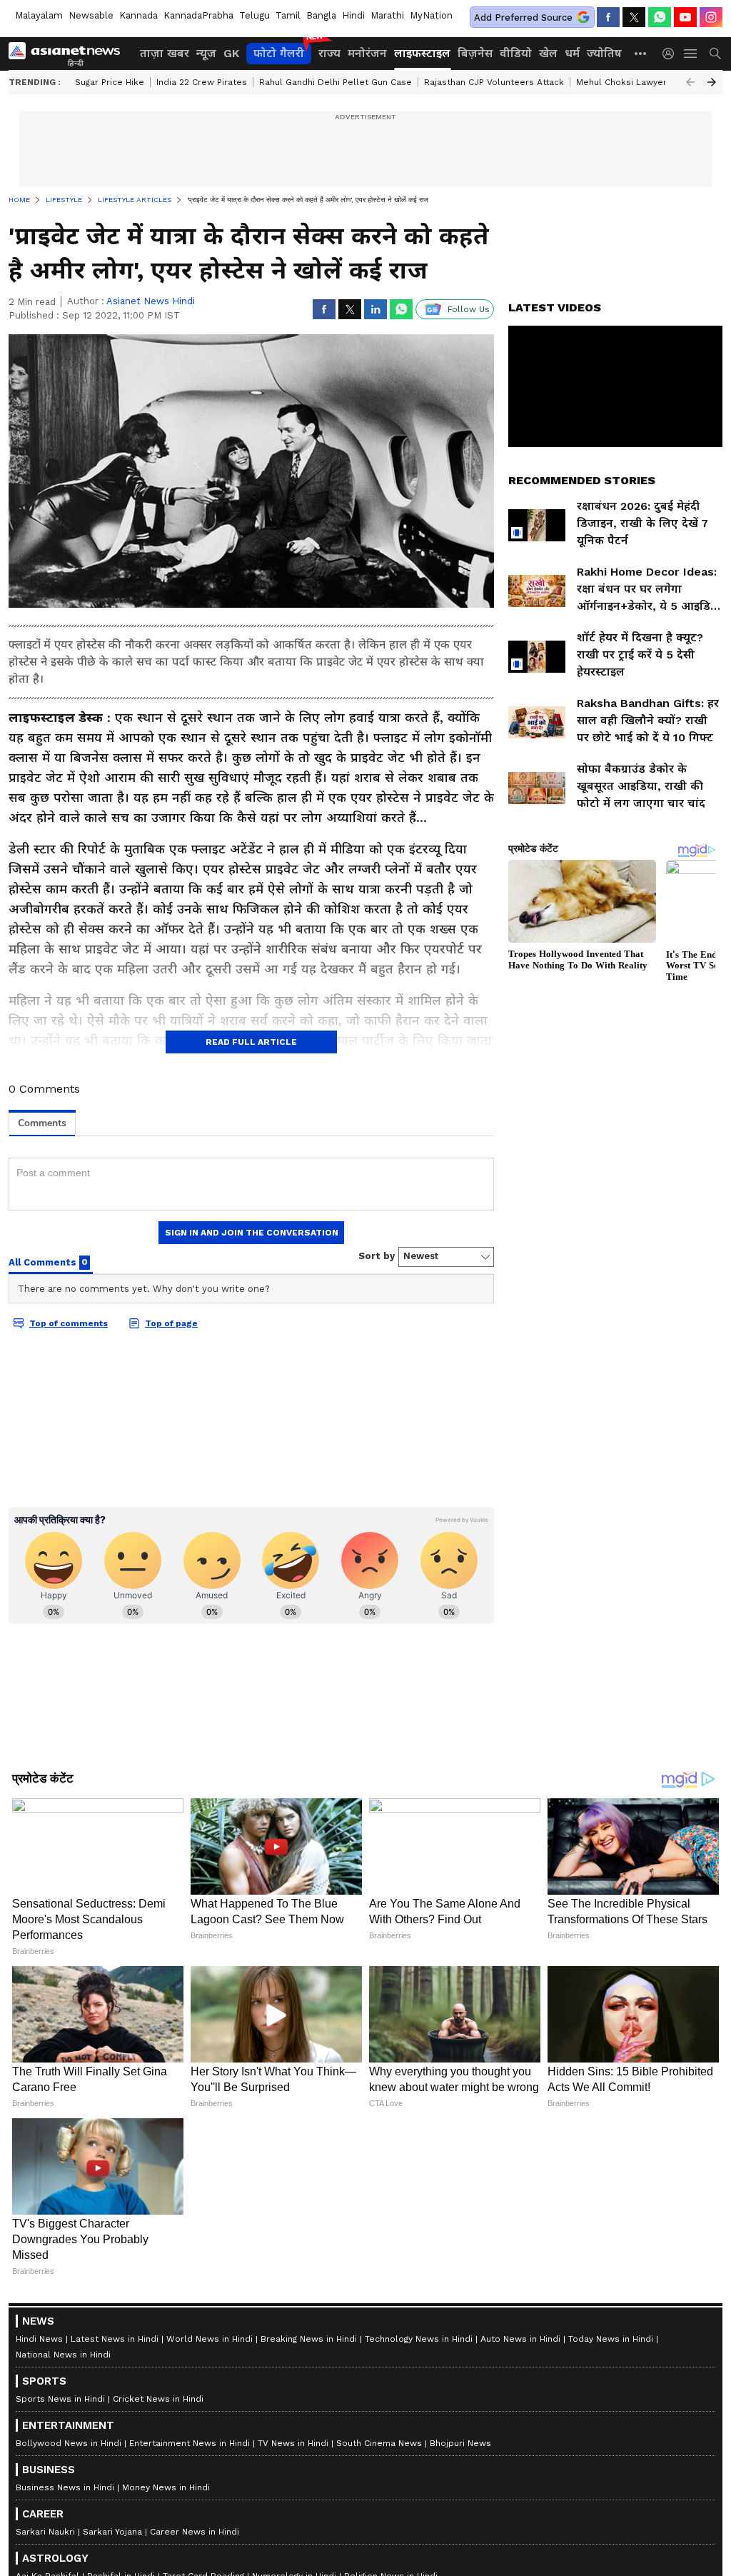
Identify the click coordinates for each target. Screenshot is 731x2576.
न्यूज (206, 53)
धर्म (572, 53)
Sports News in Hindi (60, 2399)
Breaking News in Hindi (309, 2339)
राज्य (329, 53)
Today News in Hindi (611, 2339)
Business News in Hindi (65, 2487)
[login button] (672, 54)
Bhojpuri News (460, 2443)
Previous (690, 82)
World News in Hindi (210, 2339)
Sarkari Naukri (45, 2532)
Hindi (353, 15)
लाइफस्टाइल (422, 53)
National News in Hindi (63, 2355)
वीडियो (516, 53)
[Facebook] (608, 17)
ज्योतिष (604, 53)
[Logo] (69, 54)
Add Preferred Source (523, 17)
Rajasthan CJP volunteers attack (494, 82)
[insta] (711, 17)
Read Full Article (251, 1042)
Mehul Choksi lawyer (621, 82)
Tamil (288, 15)
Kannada (138, 15)
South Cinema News (379, 2443)
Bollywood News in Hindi (69, 2443)
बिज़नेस (475, 53)
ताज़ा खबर (165, 53)
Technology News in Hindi (419, 2339)
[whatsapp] (660, 17)
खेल (548, 53)
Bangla (321, 15)
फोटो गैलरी (279, 53)
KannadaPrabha (198, 15)
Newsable (91, 15)
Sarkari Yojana (112, 2532)
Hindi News (39, 2339)
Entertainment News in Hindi (190, 2443)
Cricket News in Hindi (158, 2399)
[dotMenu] (641, 53)
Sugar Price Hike (110, 82)
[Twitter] (634, 17)
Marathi (387, 15)
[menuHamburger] (691, 54)
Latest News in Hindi (115, 2339)
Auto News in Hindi (520, 2339)
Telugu (254, 15)
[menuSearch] (715, 54)
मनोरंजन (367, 53)
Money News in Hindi (166, 2487)
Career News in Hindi (195, 2532)
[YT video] (685, 17)
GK (231, 53)
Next (712, 82)
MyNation (431, 15)
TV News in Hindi (293, 2443)
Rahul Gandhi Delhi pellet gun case (336, 82)
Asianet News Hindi (151, 301)
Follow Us (469, 309)
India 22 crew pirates (202, 82)
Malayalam (39, 15)
